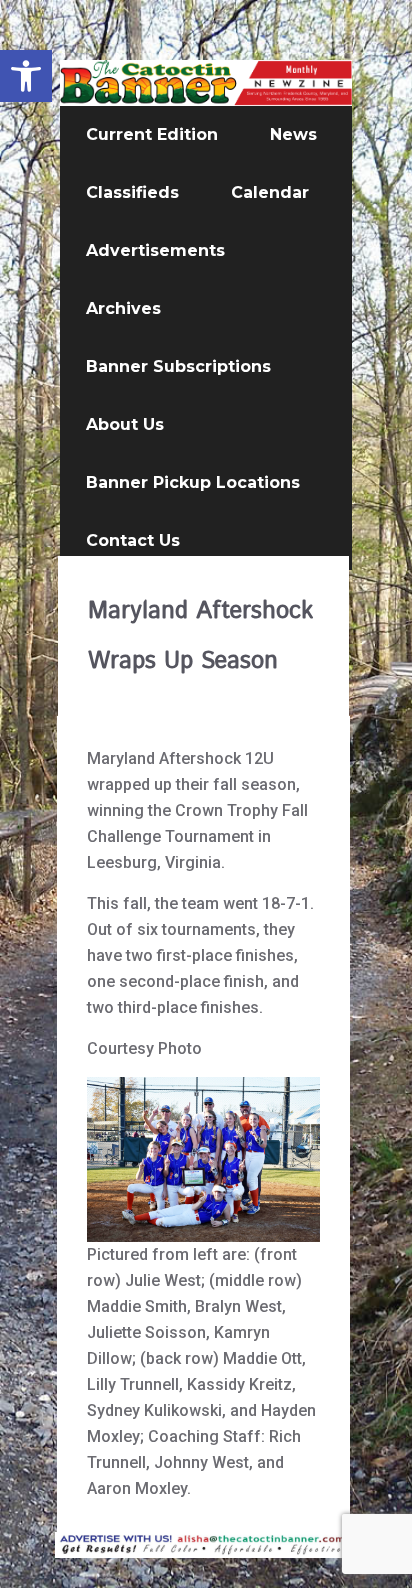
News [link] (293, 134)
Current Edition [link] (152, 134)
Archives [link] (123, 308)
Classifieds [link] (132, 192)
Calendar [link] (270, 192)
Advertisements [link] (155, 250)
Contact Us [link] (133, 540)
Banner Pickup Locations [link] (193, 482)
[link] (26, 76)
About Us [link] (125, 424)
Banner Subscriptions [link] (178, 366)
